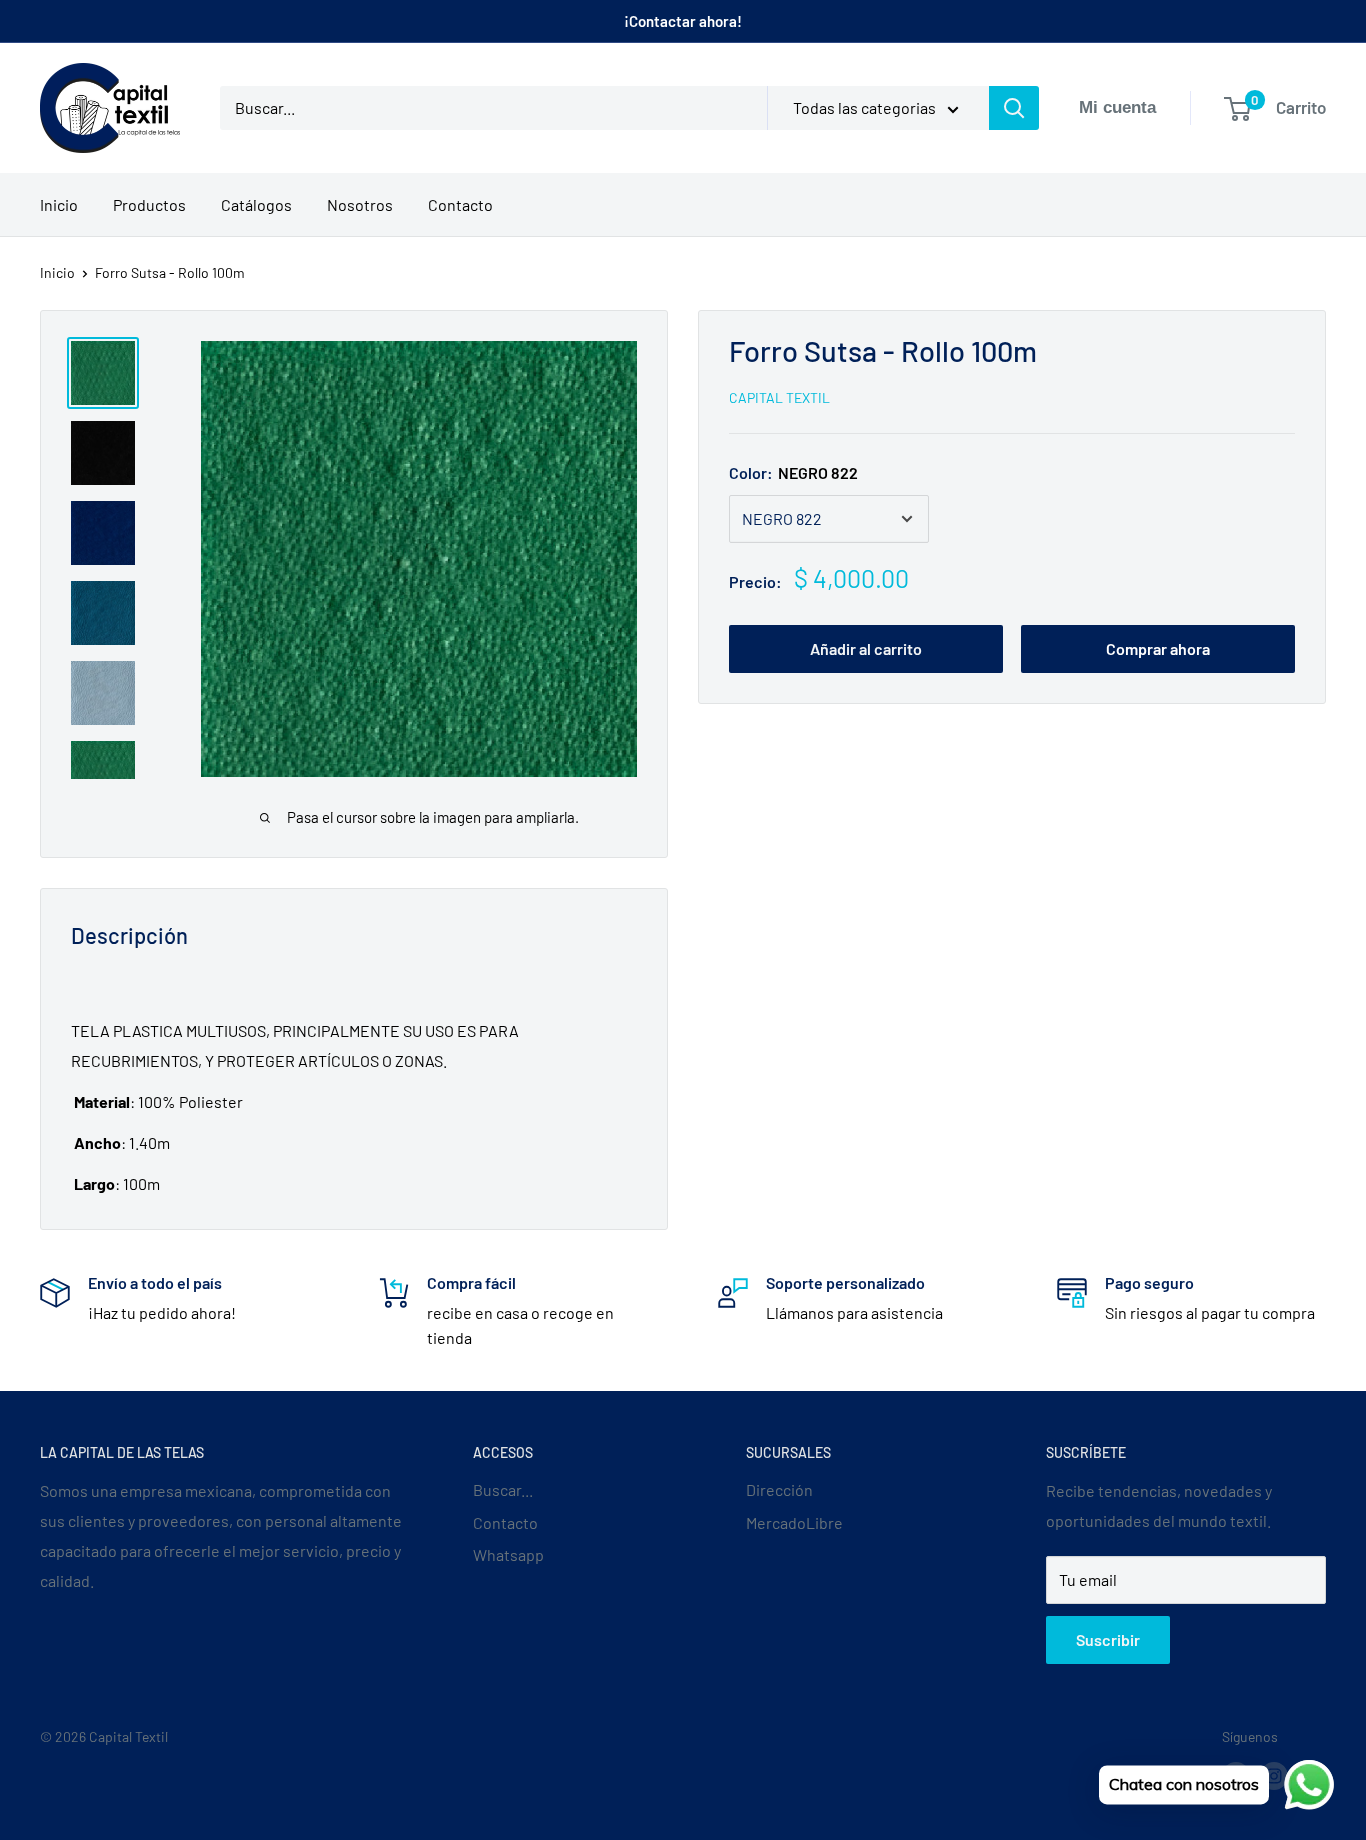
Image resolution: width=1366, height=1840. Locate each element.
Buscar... (503, 1489)
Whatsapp (508, 1554)
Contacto (460, 204)
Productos (149, 204)
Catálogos (256, 204)
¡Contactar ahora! (683, 21)
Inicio (59, 204)
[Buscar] (1014, 108)
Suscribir (1108, 1639)
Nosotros (360, 204)
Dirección (779, 1489)
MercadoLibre (794, 1522)
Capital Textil (779, 397)
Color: (793, 472)
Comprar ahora (1158, 648)
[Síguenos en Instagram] (1274, 1776)
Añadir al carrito (866, 648)
